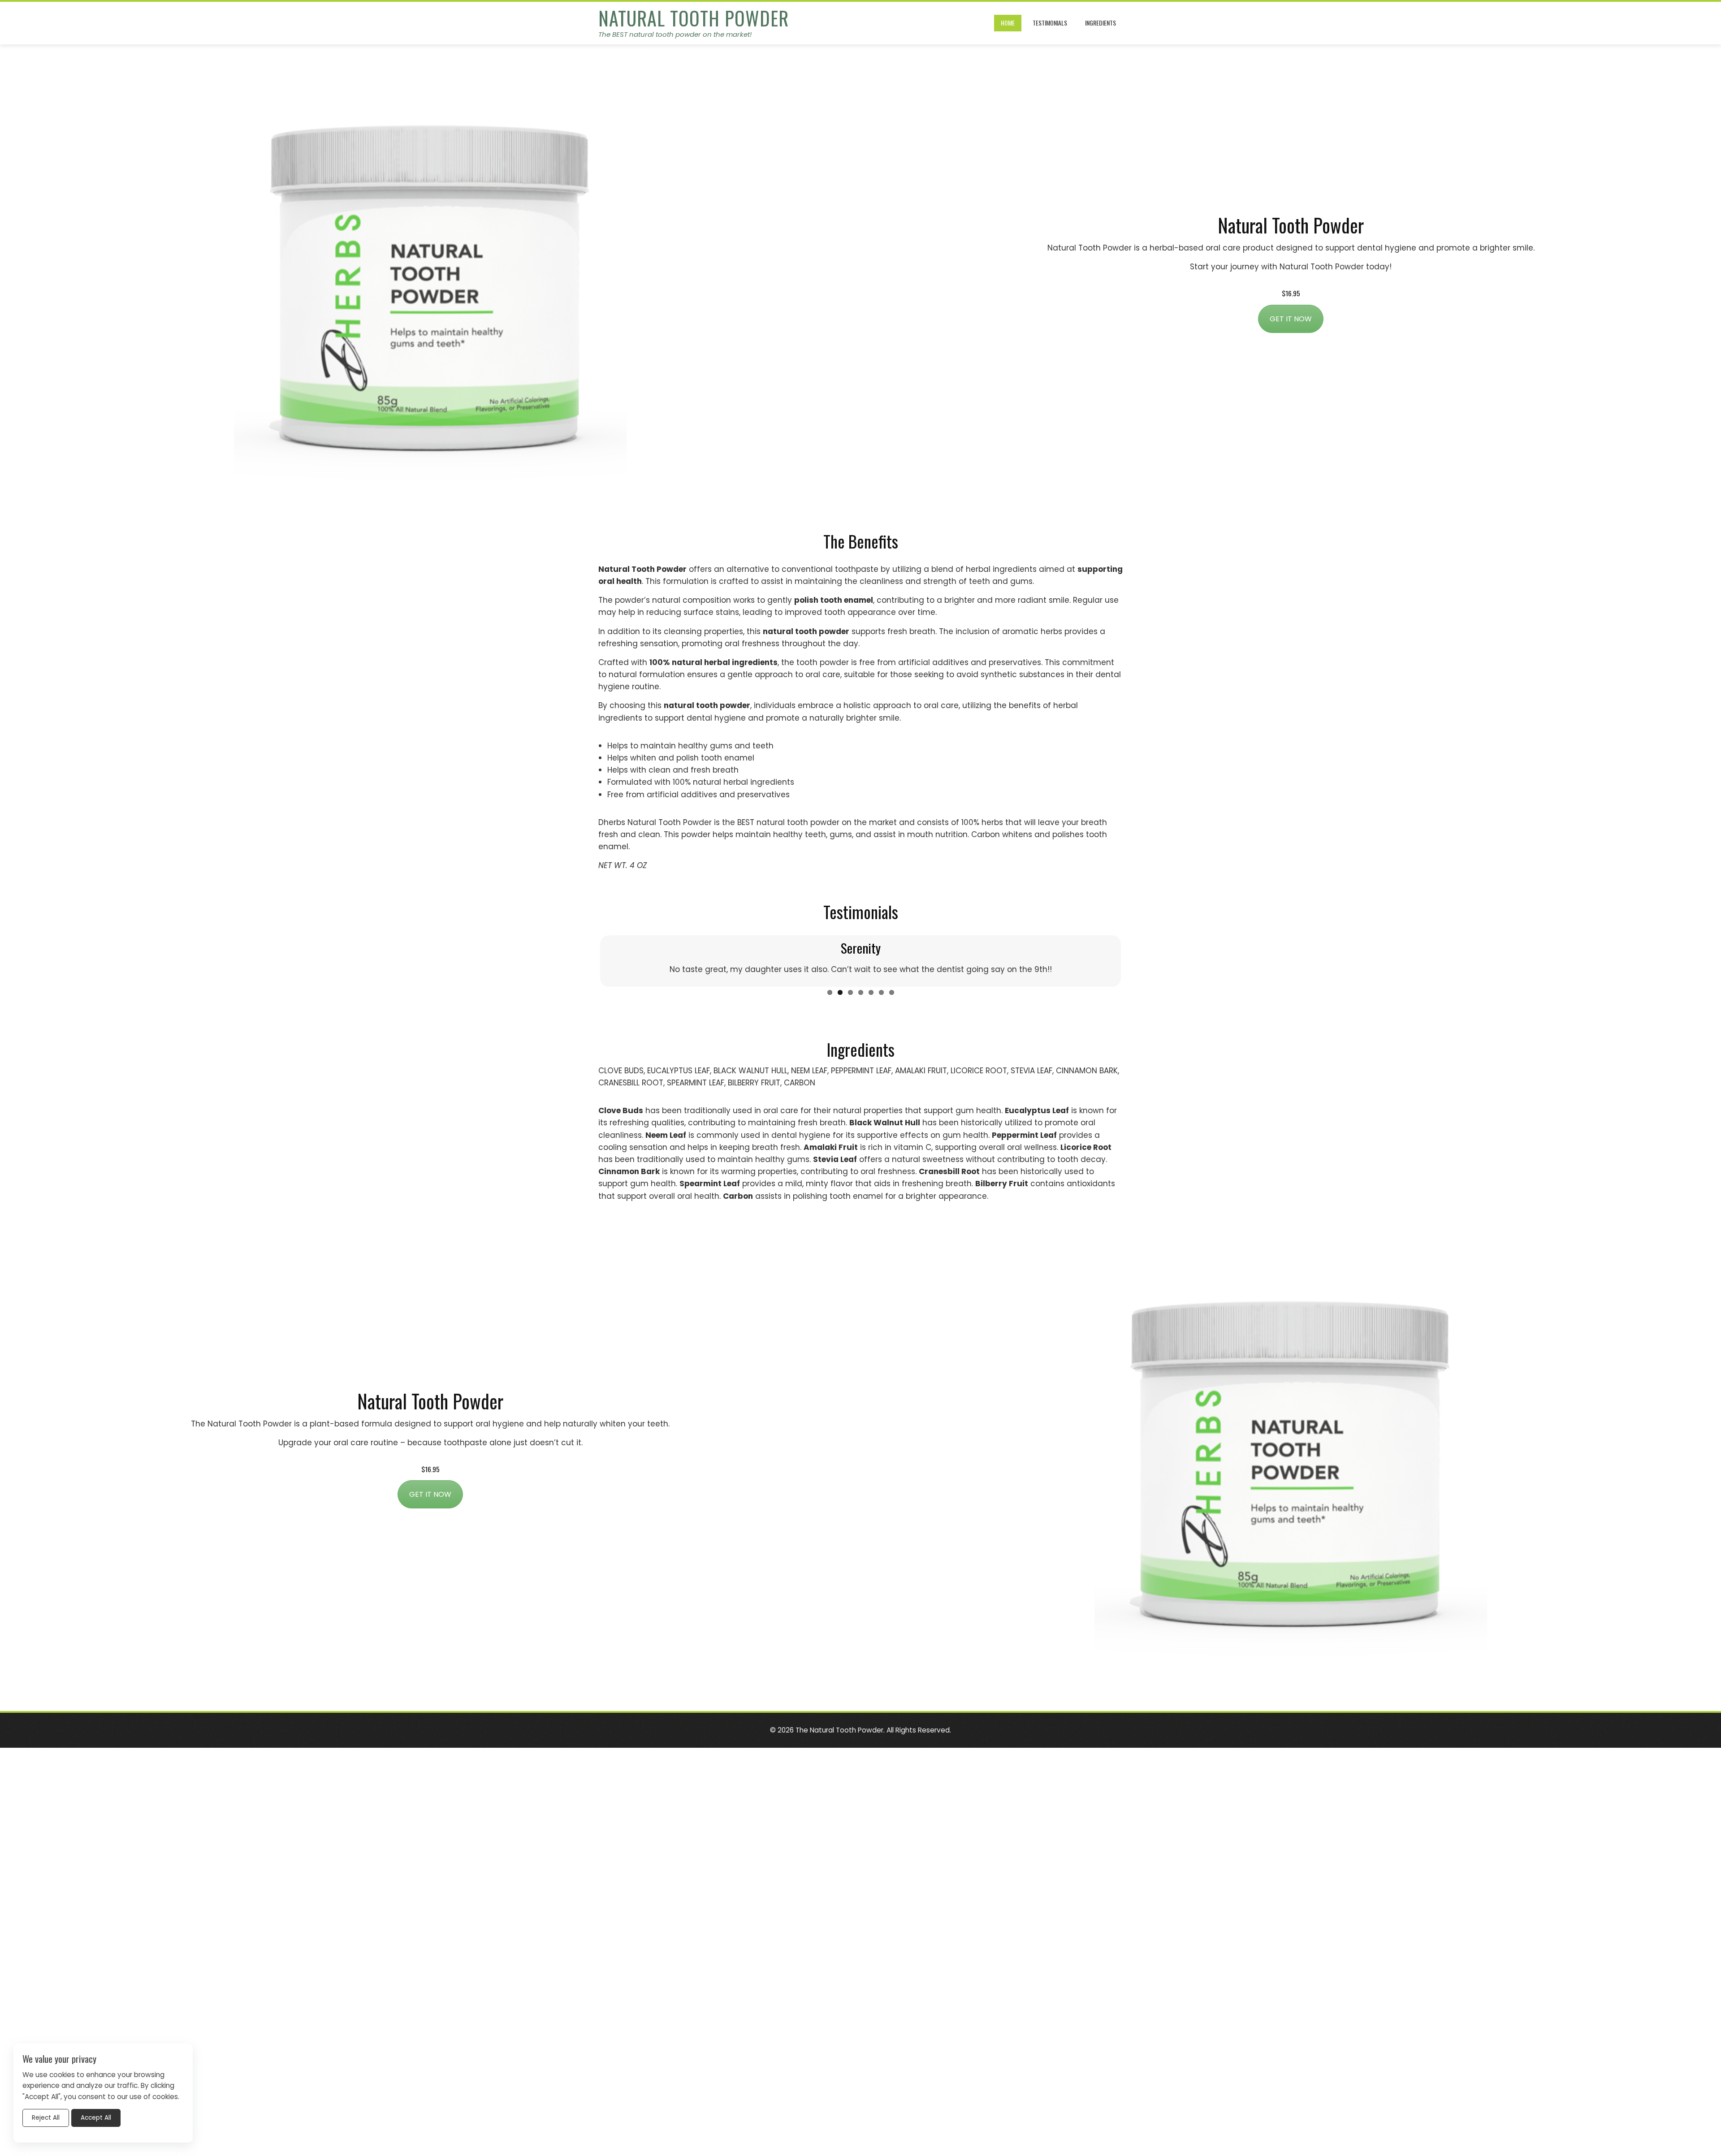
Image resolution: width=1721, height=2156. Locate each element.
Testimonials (1050, 23)
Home (1008, 23)
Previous (587, 972)
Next (1134, 972)
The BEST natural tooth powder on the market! (675, 34)
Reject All (46, 2118)
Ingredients (1100, 23)
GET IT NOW (1291, 319)
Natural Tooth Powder (694, 18)
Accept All (96, 2118)
